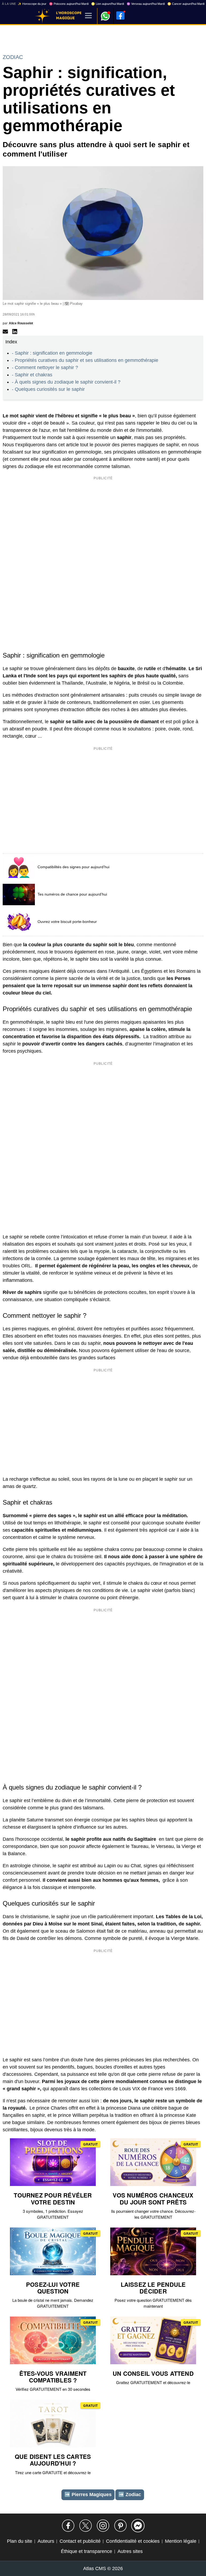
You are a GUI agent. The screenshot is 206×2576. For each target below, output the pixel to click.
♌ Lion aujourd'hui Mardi (108, 4)
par (18, 323)
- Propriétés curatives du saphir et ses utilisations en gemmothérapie (85, 360)
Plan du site (20, 2541)
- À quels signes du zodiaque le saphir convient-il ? (66, 382)
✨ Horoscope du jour (32, 4)
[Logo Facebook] (120, 16)
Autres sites (130, 2551)
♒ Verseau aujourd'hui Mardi (146, 4)
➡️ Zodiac (130, 2495)
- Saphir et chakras (32, 375)
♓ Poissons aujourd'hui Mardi (69, 4)
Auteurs (46, 2541)
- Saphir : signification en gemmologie (52, 353)
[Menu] (88, 16)
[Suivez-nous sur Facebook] (68, 2526)
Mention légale (181, 2541)
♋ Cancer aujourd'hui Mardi (186, 4)
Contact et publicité (80, 2541)
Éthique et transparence (87, 2551)
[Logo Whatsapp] (105, 14)
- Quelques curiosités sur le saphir (48, 389)
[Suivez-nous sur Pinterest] (120, 2526)
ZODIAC (13, 57)
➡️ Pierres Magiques (88, 2495)
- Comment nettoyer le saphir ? (45, 368)
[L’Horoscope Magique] (42, 16)
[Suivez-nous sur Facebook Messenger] (138, 2526)
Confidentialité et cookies (133, 2541)
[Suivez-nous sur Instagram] (103, 2526)
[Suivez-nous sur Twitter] (86, 2526)
